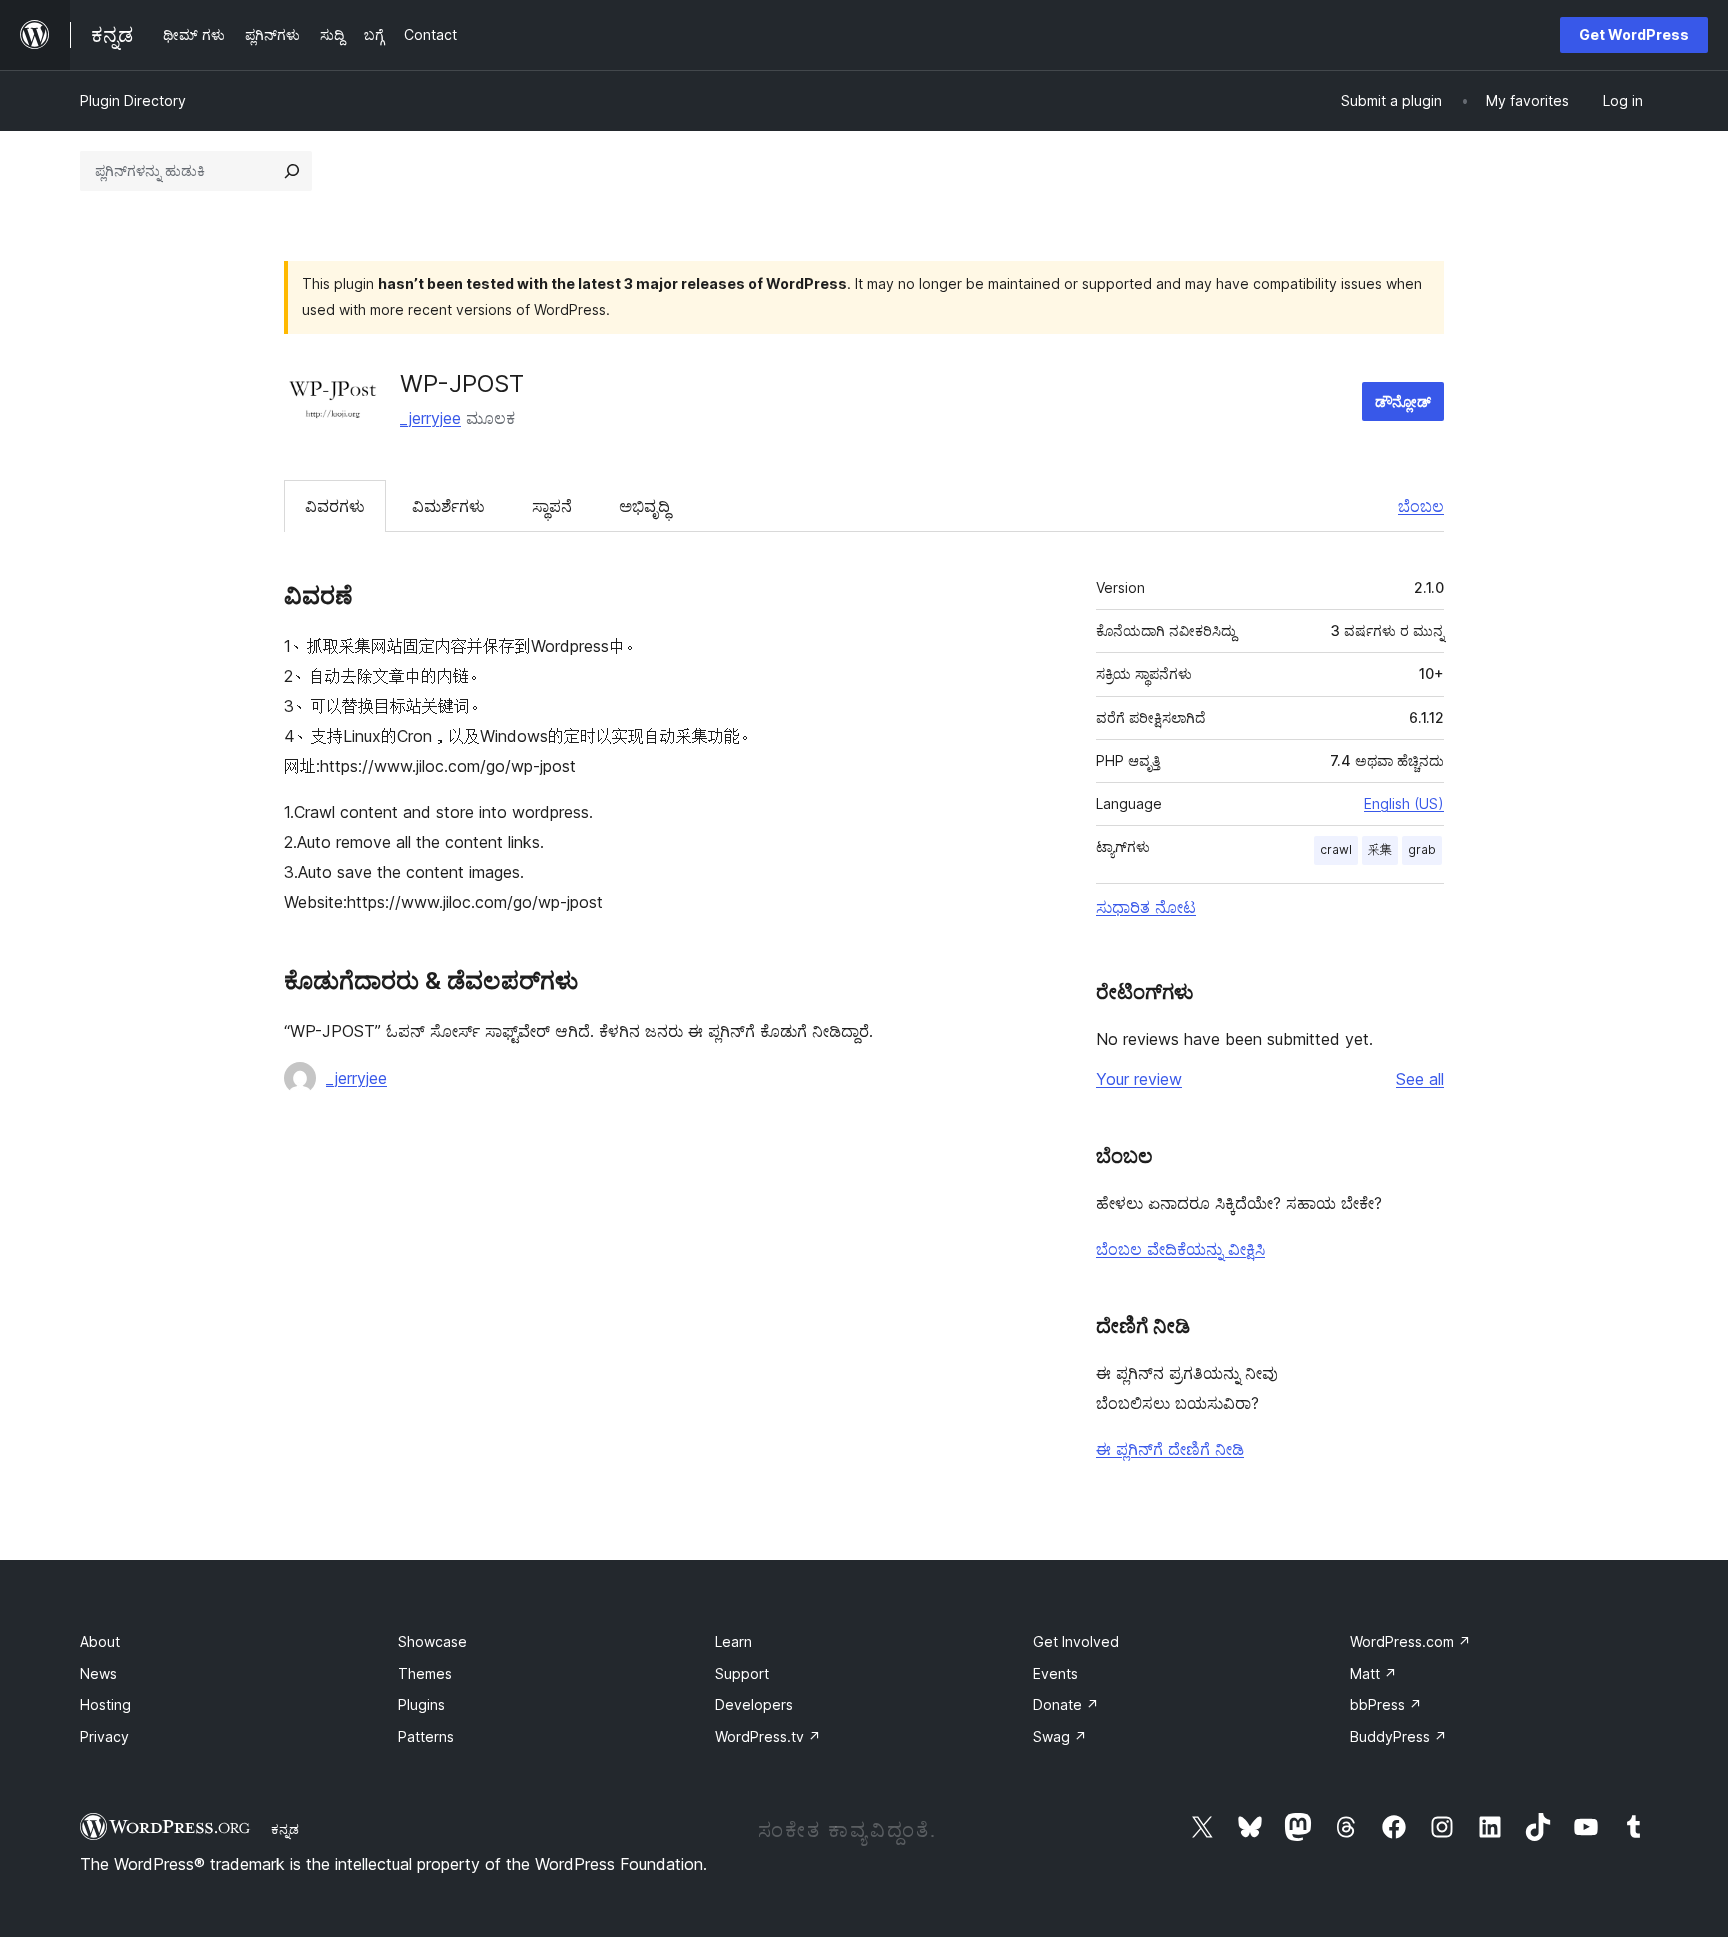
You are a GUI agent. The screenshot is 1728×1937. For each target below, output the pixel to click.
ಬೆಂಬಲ (1421, 506)
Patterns (426, 1736)
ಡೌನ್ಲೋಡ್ (1403, 401)
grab (1422, 849)
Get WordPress (1634, 34)
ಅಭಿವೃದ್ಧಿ (644, 506)
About (100, 1641)
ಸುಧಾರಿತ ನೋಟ (1146, 907)
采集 (1380, 849)
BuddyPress (1398, 1736)
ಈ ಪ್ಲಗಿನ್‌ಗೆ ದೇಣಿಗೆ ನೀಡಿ (1170, 1449)
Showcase (432, 1641)
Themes (425, 1673)
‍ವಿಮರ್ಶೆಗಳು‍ (448, 506)
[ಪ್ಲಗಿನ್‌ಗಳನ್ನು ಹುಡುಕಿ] (292, 171)
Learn (733, 1641)
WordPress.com (1410, 1641)
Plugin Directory (133, 100)
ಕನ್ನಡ (285, 1829)
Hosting (105, 1704)
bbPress (1386, 1704)
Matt (1373, 1673)
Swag (1060, 1736)
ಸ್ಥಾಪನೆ (552, 506)
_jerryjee (430, 418)
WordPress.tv (768, 1736)
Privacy (104, 1736)
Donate (1066, 1704)
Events (1055, 1673)
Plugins (421, 1704)
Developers (754, 1704)
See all (1420, 1079)
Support (742, 1673)
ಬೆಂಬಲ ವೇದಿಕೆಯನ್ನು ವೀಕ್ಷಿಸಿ (1180, 1249)
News (98, 1673)
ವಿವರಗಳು (335, 506)
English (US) (1404, 803)
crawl (1336, 849)
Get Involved (1076, 1641)
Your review (1139, 1079)
